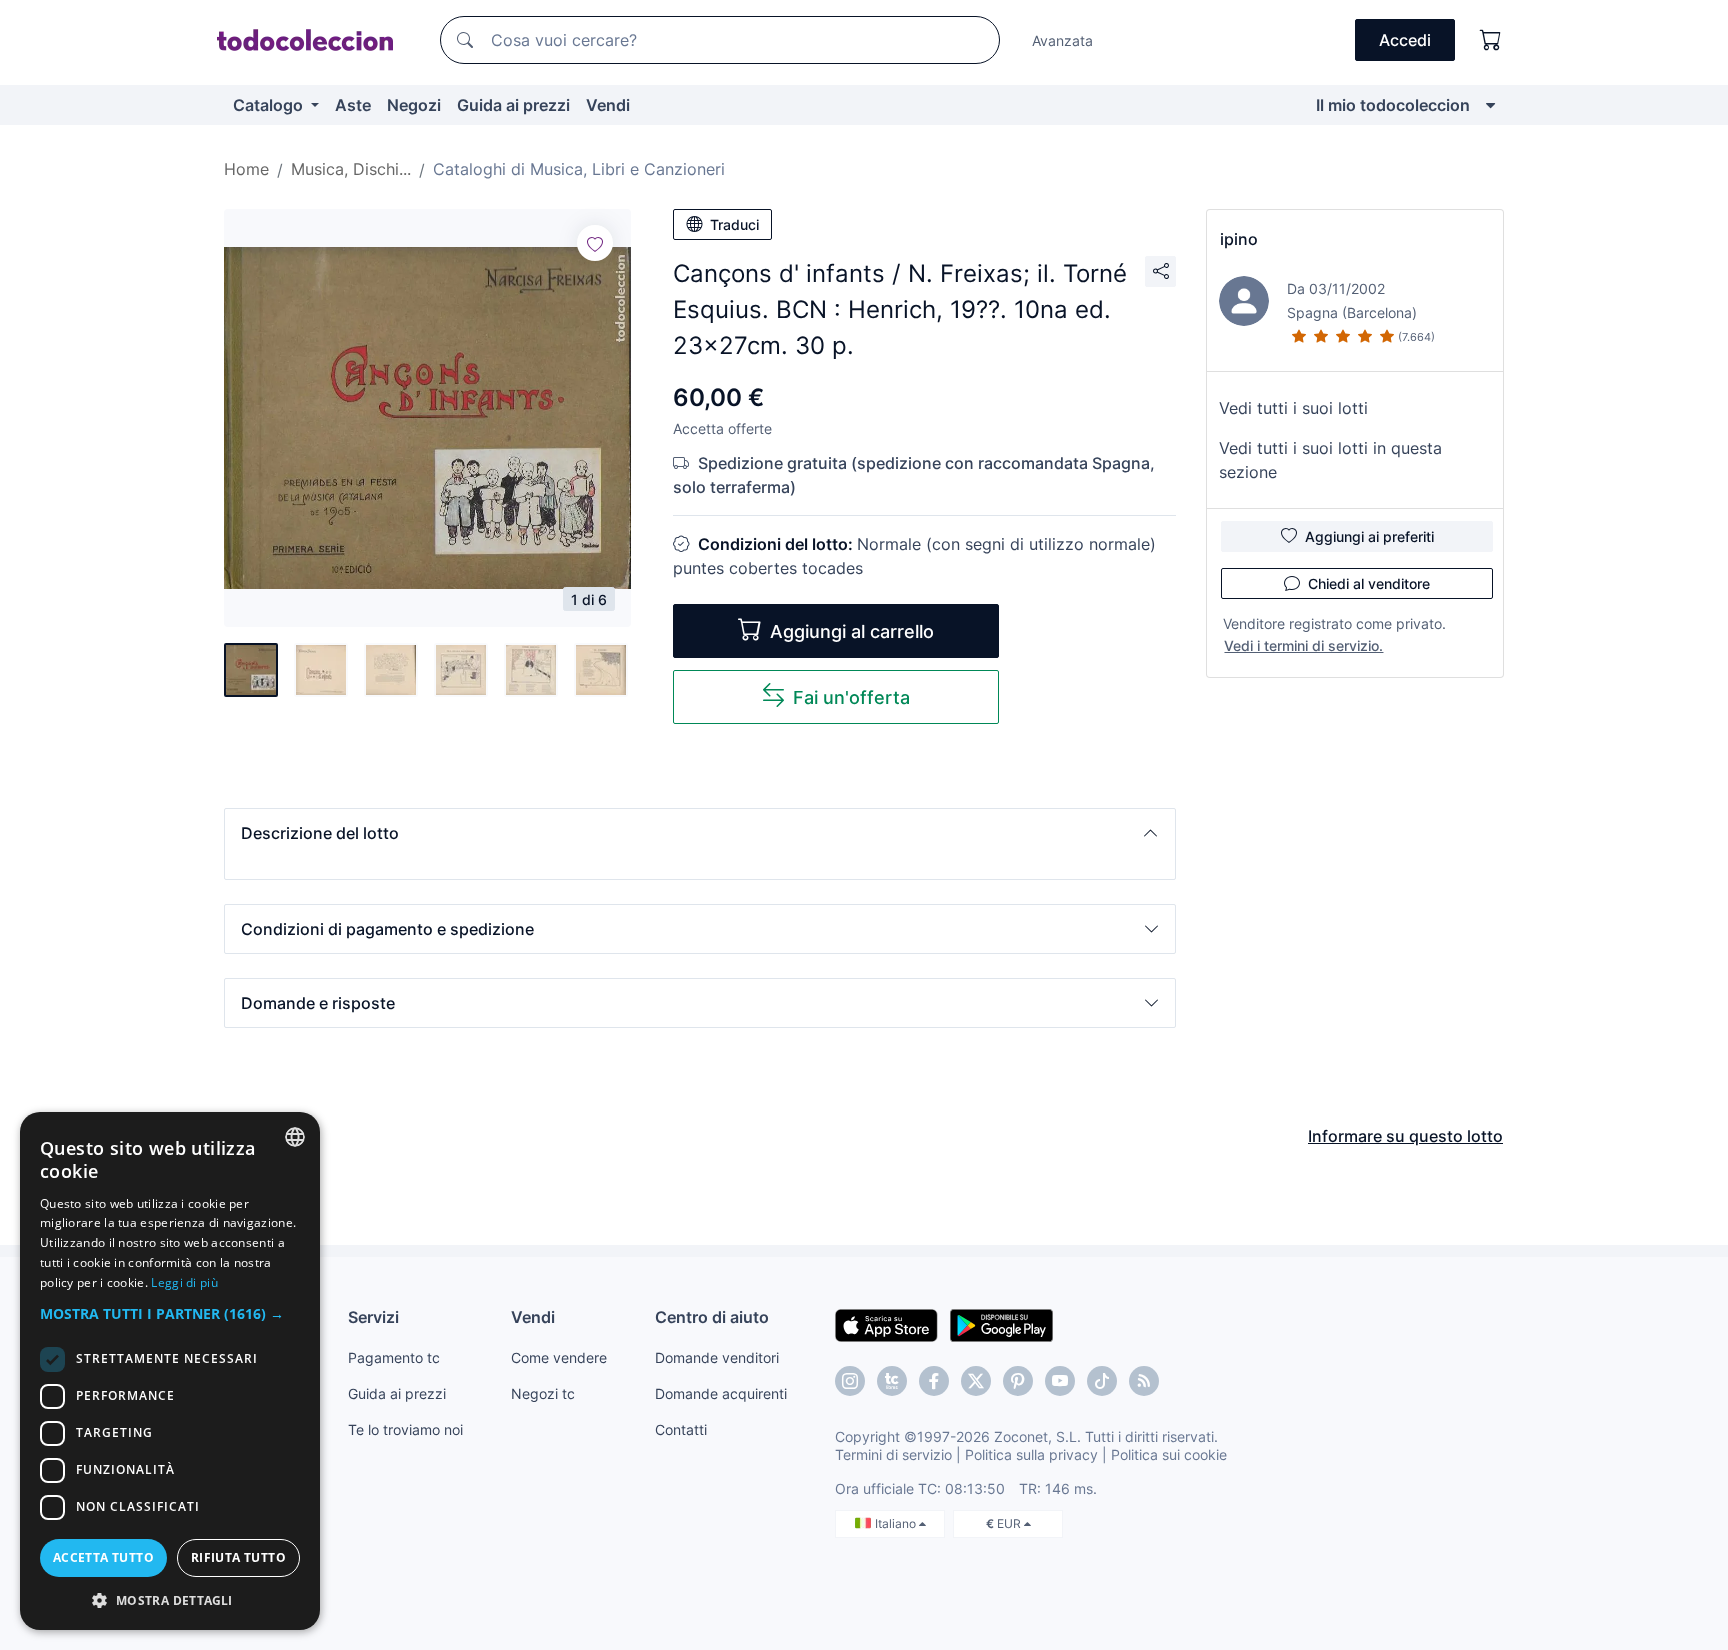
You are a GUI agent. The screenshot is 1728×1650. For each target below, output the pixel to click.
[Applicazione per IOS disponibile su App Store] (886, 1324)
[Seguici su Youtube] (1060, 1381)
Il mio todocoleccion (1393, 105)
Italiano (897, 1523)
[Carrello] (1491, 40)
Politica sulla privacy (1031, 1454)
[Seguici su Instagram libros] (892, 1381)
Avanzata (1062, 40)
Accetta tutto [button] (103, 1557)
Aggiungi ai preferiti (1369, 536)
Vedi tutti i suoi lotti (1293, 408)
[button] (700, 833)
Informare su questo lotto (1405, 1136)
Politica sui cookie (1169, 1454)
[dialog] (170, 1371)
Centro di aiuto (712, 1317)
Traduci (734, 224)
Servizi (373, 1317)
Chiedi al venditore (1369, 583)
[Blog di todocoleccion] (1144, 1381)
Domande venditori (717, 1357)
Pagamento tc (394, 1357)
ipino (1239, 239)
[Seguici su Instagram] (850, 1381)
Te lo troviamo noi (405, 1429)
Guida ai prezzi (513, 105)
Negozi (414, 105)
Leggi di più (184, 1282)
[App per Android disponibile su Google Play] (1001, 1324)
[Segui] (595, 243)
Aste (353, 105)
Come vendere (559, 1357)
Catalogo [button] (270, 105)
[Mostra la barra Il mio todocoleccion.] (1490, 105)
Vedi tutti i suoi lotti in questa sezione (1330, 460)
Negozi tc (543, 1393)
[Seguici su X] (976, 1381)
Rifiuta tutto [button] (238, 1557)
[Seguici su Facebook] (934, 1381)
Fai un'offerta (851, 697)
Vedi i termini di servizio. (1303, 645)
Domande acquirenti (721, 1393)
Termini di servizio (893, 1454)
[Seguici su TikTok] (1102, 1381)
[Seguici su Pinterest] (1018, 1381)
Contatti (681, 1429)
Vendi (608, 105)
